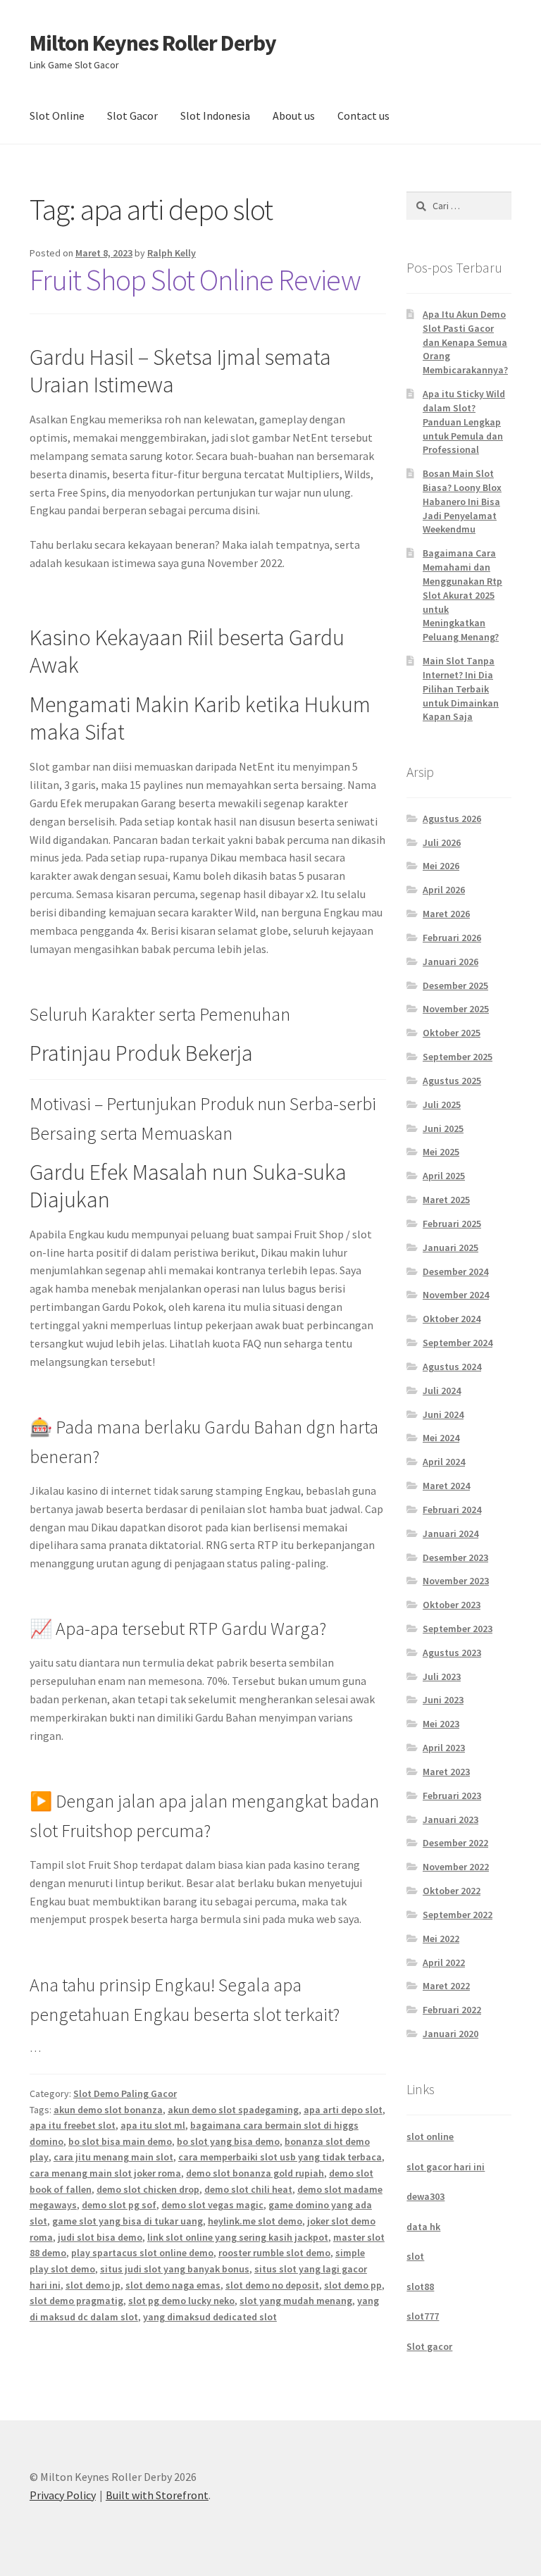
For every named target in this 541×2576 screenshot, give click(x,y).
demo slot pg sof (119, 2205)
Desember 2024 (455, 1271)
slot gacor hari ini (446, 2167)
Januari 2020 (450, 2034)
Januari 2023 (450, 1819)
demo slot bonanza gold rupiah (255, 2173)
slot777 (423, 2316)
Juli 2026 (442, 842)
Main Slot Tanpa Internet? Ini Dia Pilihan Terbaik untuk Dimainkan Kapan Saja (461, 689)
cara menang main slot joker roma (105, 2173)
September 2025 (458, 1057)
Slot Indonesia (215, 116)
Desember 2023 (455, 1557)
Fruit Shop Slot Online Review (195, 280)
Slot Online (57, 116)
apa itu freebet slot (73, 2125)
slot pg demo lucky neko (181, 2301)
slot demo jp (93, 2285)
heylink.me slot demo (255, 2221)
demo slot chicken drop (148, 2189)
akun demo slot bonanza (108, 2110)
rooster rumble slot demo (274, 2253)
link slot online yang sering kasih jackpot (238, 2237)
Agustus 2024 (452, 1367)
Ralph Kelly (172, 253)
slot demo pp (353, 2285)
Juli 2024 (442, 1390)
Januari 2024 (450, 1533)
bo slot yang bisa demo (228, 2141)
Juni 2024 (443, 1414)
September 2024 (458, 1343)
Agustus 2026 (452, 819)
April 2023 (444, 1748)
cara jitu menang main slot (113, 2157)
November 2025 (456, 1009)
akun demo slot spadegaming (233, 2110)
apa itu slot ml (153, 2125)
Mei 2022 (441, 1939)
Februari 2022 (452, 2010)
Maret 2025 (446, 1200)
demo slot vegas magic (212, 2205)
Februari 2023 (452, 1796)
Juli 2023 (442, 1676)
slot (415, 2256)
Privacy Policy (63, 2495)
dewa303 (425, 2196)
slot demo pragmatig (76, 2301)
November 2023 (456, 1581)
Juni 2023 (443, 1700)
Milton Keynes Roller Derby (153, 43)
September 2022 (458, 1915)
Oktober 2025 (452, 1033)
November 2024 (456, 1295)
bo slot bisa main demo (120, 2141)
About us (294, 116)
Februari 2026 (452, 938)
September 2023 (458, 1629)
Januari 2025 (450, 1247)
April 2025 (444, 1176)
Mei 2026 (441, 866)
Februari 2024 (452, 1510)
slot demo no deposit (272, 2285)
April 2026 (444, 890)
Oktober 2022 (452, 1891)
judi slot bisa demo (100, 2237)
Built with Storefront (157, 2495)
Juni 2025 (443, 1128)
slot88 (420, 2286)
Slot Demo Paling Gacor (125, 2093)
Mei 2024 (441, 1438)
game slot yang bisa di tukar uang (128, 2221)
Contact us (363, 116)
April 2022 (444, 1962)
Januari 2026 (450, 962)
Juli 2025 (442, 1105)
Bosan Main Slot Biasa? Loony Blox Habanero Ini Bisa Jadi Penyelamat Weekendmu (462, 501)
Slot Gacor (132, 116)
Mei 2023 (441, 1724)
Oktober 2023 (452, 1605)
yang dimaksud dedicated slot (210, 2317)
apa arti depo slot (343, 2110)
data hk (423, 2227)
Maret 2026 (446, 914)
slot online (430, 2136)
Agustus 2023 (452, 1653)
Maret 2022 (446, 1986)
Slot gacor (429, 2346)
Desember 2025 (455, 985)
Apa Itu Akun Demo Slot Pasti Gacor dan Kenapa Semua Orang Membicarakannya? (465, 342)
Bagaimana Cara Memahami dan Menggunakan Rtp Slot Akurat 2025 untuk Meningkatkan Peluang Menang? (462, 595)
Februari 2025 (452, 1224)
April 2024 (444, 1462)
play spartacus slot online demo (142, 2253)
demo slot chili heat (248, 2189)
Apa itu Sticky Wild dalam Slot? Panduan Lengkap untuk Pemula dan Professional (464, 422)
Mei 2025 (441, 1152)
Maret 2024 (446, 1486)
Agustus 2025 (452, 1081)
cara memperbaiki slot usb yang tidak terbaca (280, 2157)
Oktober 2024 (452, 1319)
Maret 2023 (446, 1772)
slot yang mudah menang (296, 2301)
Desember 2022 (455, 1843)
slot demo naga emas (173, 2285)
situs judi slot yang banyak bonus (175, 2269)
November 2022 (456, 1867)
